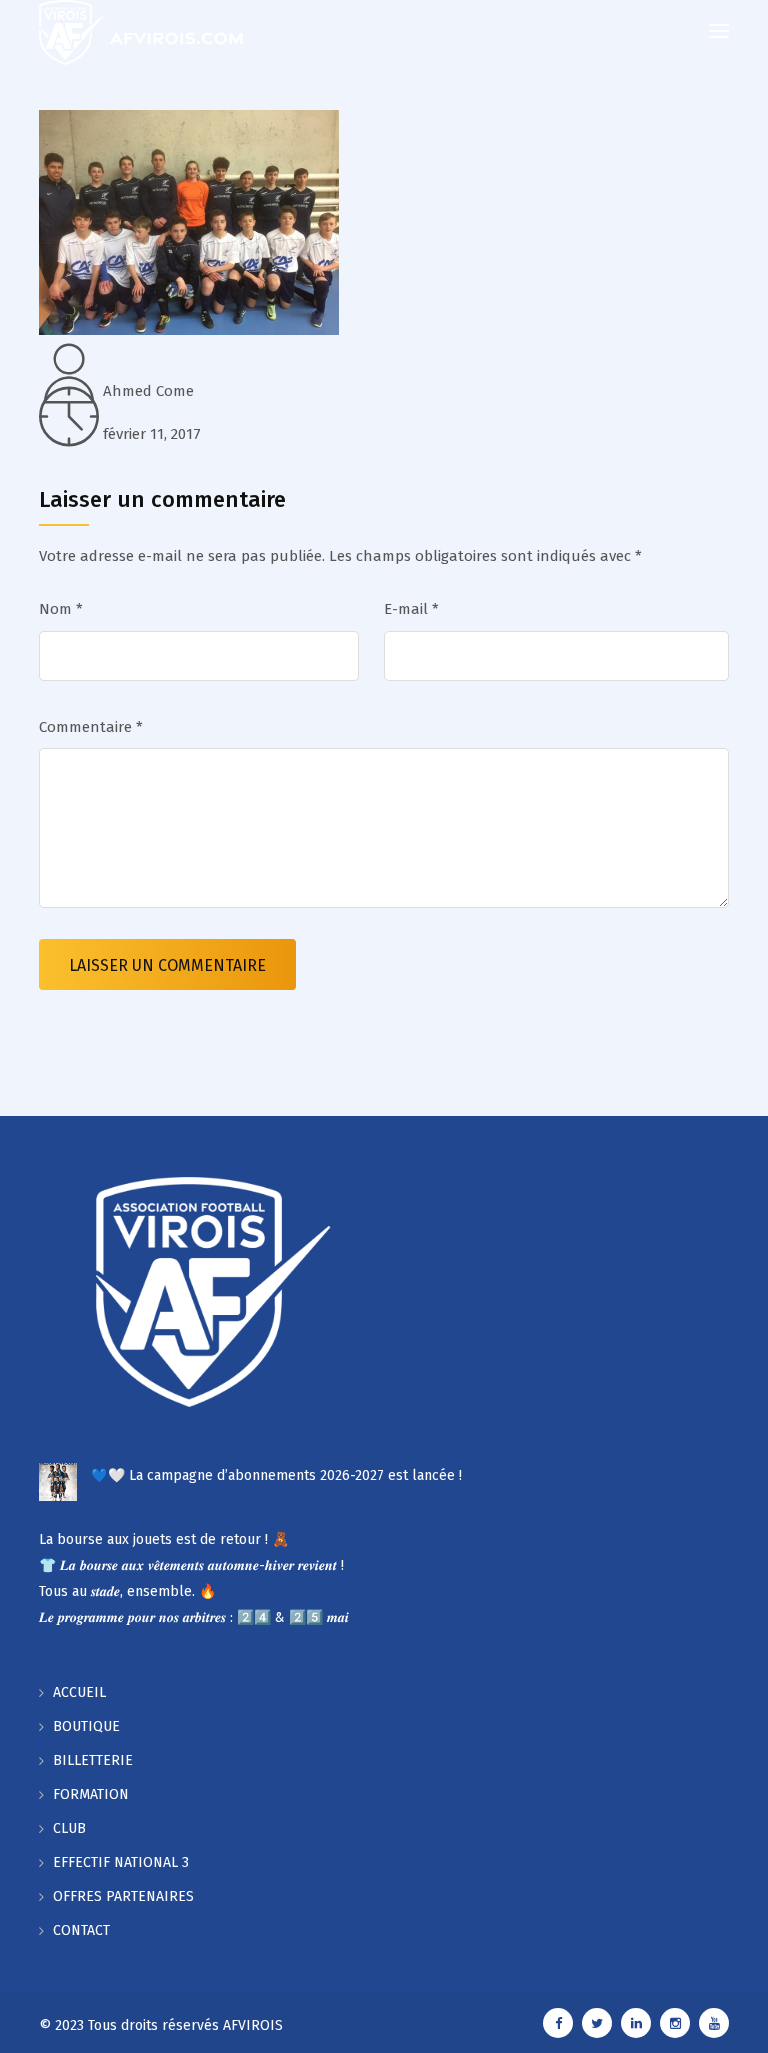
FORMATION (91, 1794)
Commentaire (91, 727)
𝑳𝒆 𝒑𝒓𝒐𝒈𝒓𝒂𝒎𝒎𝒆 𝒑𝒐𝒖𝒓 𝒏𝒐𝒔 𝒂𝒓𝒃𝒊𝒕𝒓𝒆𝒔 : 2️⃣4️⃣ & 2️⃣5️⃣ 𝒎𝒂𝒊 (194, 1617)
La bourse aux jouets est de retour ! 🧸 (164, 1539)
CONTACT (81, 1930)
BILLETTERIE (93, 1760)
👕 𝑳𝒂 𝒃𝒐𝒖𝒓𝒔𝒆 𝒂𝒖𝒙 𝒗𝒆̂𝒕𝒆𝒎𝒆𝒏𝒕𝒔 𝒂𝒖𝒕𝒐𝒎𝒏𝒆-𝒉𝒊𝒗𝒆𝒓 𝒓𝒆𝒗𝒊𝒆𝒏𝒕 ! (191, 1565)
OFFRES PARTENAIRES (123, 1896)
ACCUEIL (79, 1692)
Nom (61, 609)
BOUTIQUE (86, 1726)
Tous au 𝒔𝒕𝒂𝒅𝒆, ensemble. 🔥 (127, 1591)
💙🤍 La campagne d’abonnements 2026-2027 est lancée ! (276, 1475)
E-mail (411, 609)
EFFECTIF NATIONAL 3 (121, 1862)
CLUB (69, 1828)
